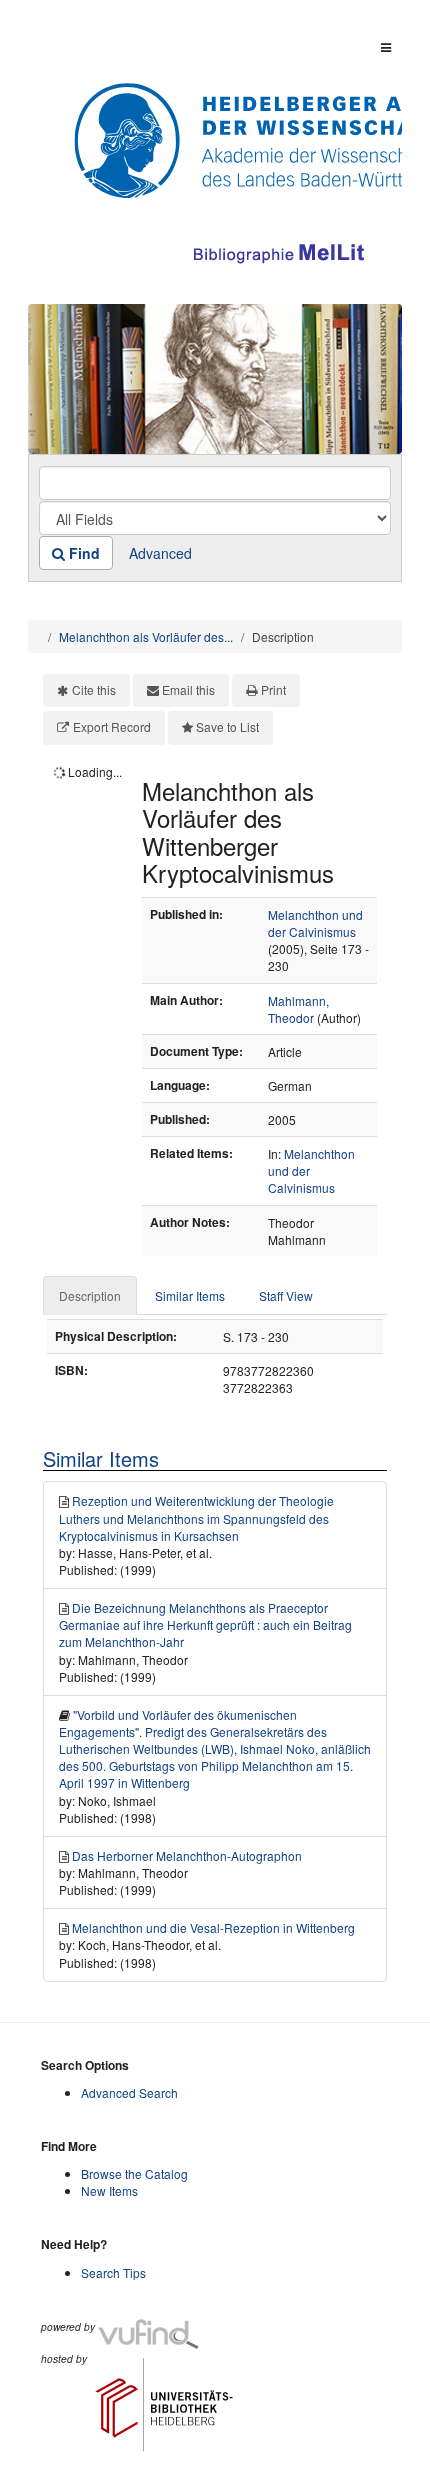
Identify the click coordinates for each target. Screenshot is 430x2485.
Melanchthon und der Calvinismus (315, 923)
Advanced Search (129, 2092)
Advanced (160, 553)
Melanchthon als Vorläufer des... (146, 636)
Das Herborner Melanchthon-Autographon (187, 1855)
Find (82, 553)
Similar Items (190, 1295)
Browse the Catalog (134, 2173)
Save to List (227, 726)
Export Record (112, 726)
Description (90, 1295)
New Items (109, 2190)
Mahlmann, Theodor (298, 1009)
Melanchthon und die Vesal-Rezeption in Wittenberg (213, 1927)
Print (273, 689)
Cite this (94, 689)
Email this (188, 689)
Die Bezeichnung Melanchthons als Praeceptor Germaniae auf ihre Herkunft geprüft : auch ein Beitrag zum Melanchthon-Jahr (205, 1624)
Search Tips (113, 2272)
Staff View (286, 1295)
